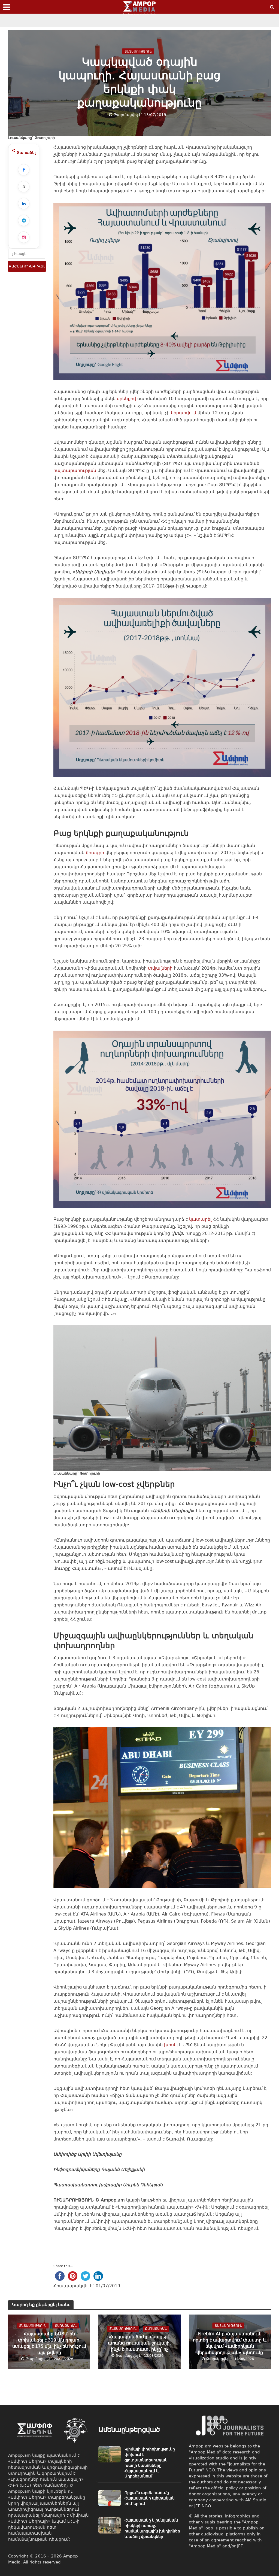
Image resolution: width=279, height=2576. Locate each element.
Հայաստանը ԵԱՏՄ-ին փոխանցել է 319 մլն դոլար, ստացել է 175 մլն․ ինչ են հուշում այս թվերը (49, 2343)
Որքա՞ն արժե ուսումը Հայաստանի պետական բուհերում (150, 2498)
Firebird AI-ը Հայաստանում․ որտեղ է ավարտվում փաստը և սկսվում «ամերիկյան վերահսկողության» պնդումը (230, 2343)
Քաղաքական (66, 2325)
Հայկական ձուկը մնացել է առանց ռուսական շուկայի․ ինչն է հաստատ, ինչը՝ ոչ (139, 2343)
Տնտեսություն (138, 51)
